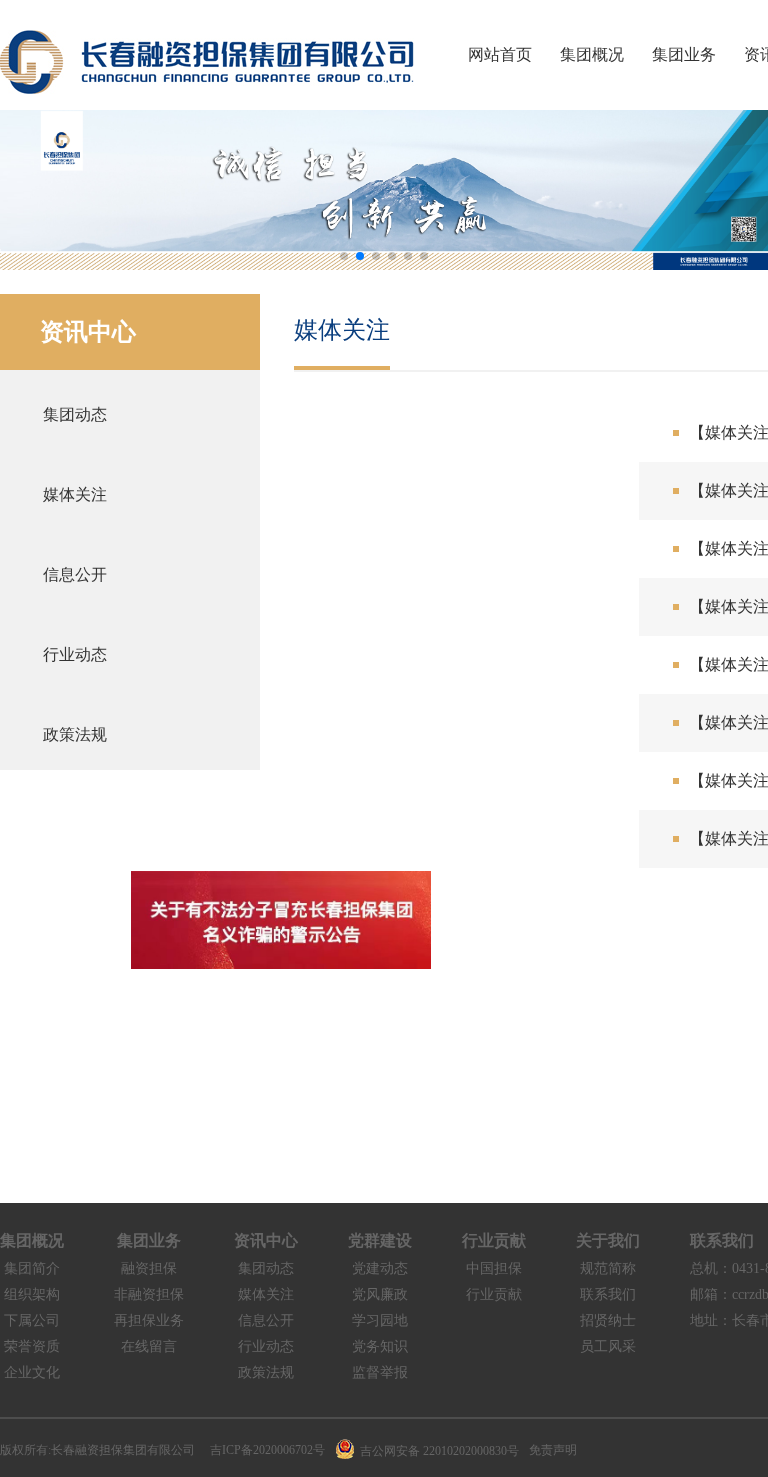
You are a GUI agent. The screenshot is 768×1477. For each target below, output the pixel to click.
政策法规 (266, 1372)
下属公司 (32, 1320)
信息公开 (266, 1320)
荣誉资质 (32, 1346)
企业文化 (32, 1372)
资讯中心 (266, 1240)
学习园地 (380, 1320)
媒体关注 (266, 1294)
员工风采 (608, 1346)
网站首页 (500, 54)
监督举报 (380, 1372)
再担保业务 (149, 1320)
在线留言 (149, 1346)
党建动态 (380, 1268)
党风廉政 (380, 1294)
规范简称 (608, 1268)
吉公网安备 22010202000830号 (439, 1451)
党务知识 (380, 1346)
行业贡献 (494, 1240)
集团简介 (32, 1268)
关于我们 (608, 1240)
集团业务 (684, 54)
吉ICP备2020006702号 (267, 1450)
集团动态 (266, 1268)
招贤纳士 (608, 1320)
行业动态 (266, 1346)
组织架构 (32, 1294)
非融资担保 (149, 1294)
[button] (344, 256)
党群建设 (380, 1240)
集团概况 (592, 54)
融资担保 (149, 1268)
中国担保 (494, 1268)
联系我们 (608, 1294)
